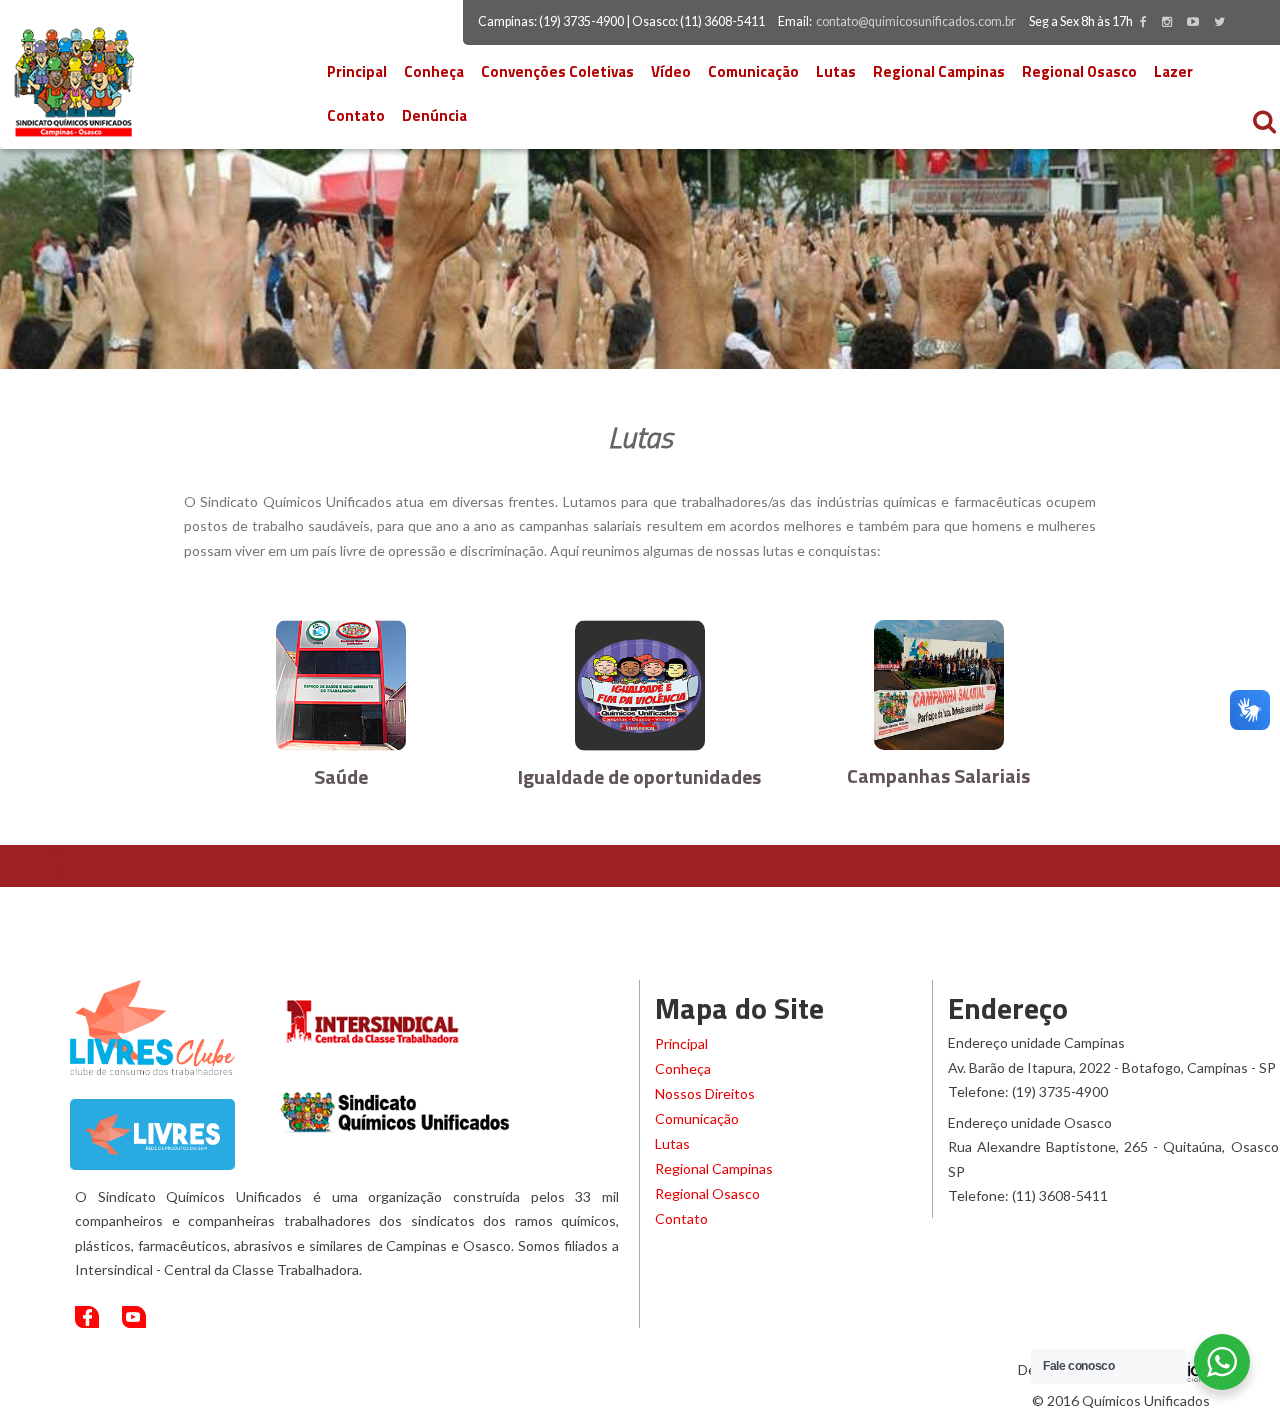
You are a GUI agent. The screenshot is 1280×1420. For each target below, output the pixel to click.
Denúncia (434, 115)
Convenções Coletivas (557, 71)
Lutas (836, 71)
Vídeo (671, 71)
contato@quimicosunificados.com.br (916, 21)
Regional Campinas (939, 71)
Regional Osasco (1079, 71)
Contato (356, 115)
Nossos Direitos (705, 1093)
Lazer (1173, 71)
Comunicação (753, 71)
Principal (357, 71)
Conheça (434, 71)
